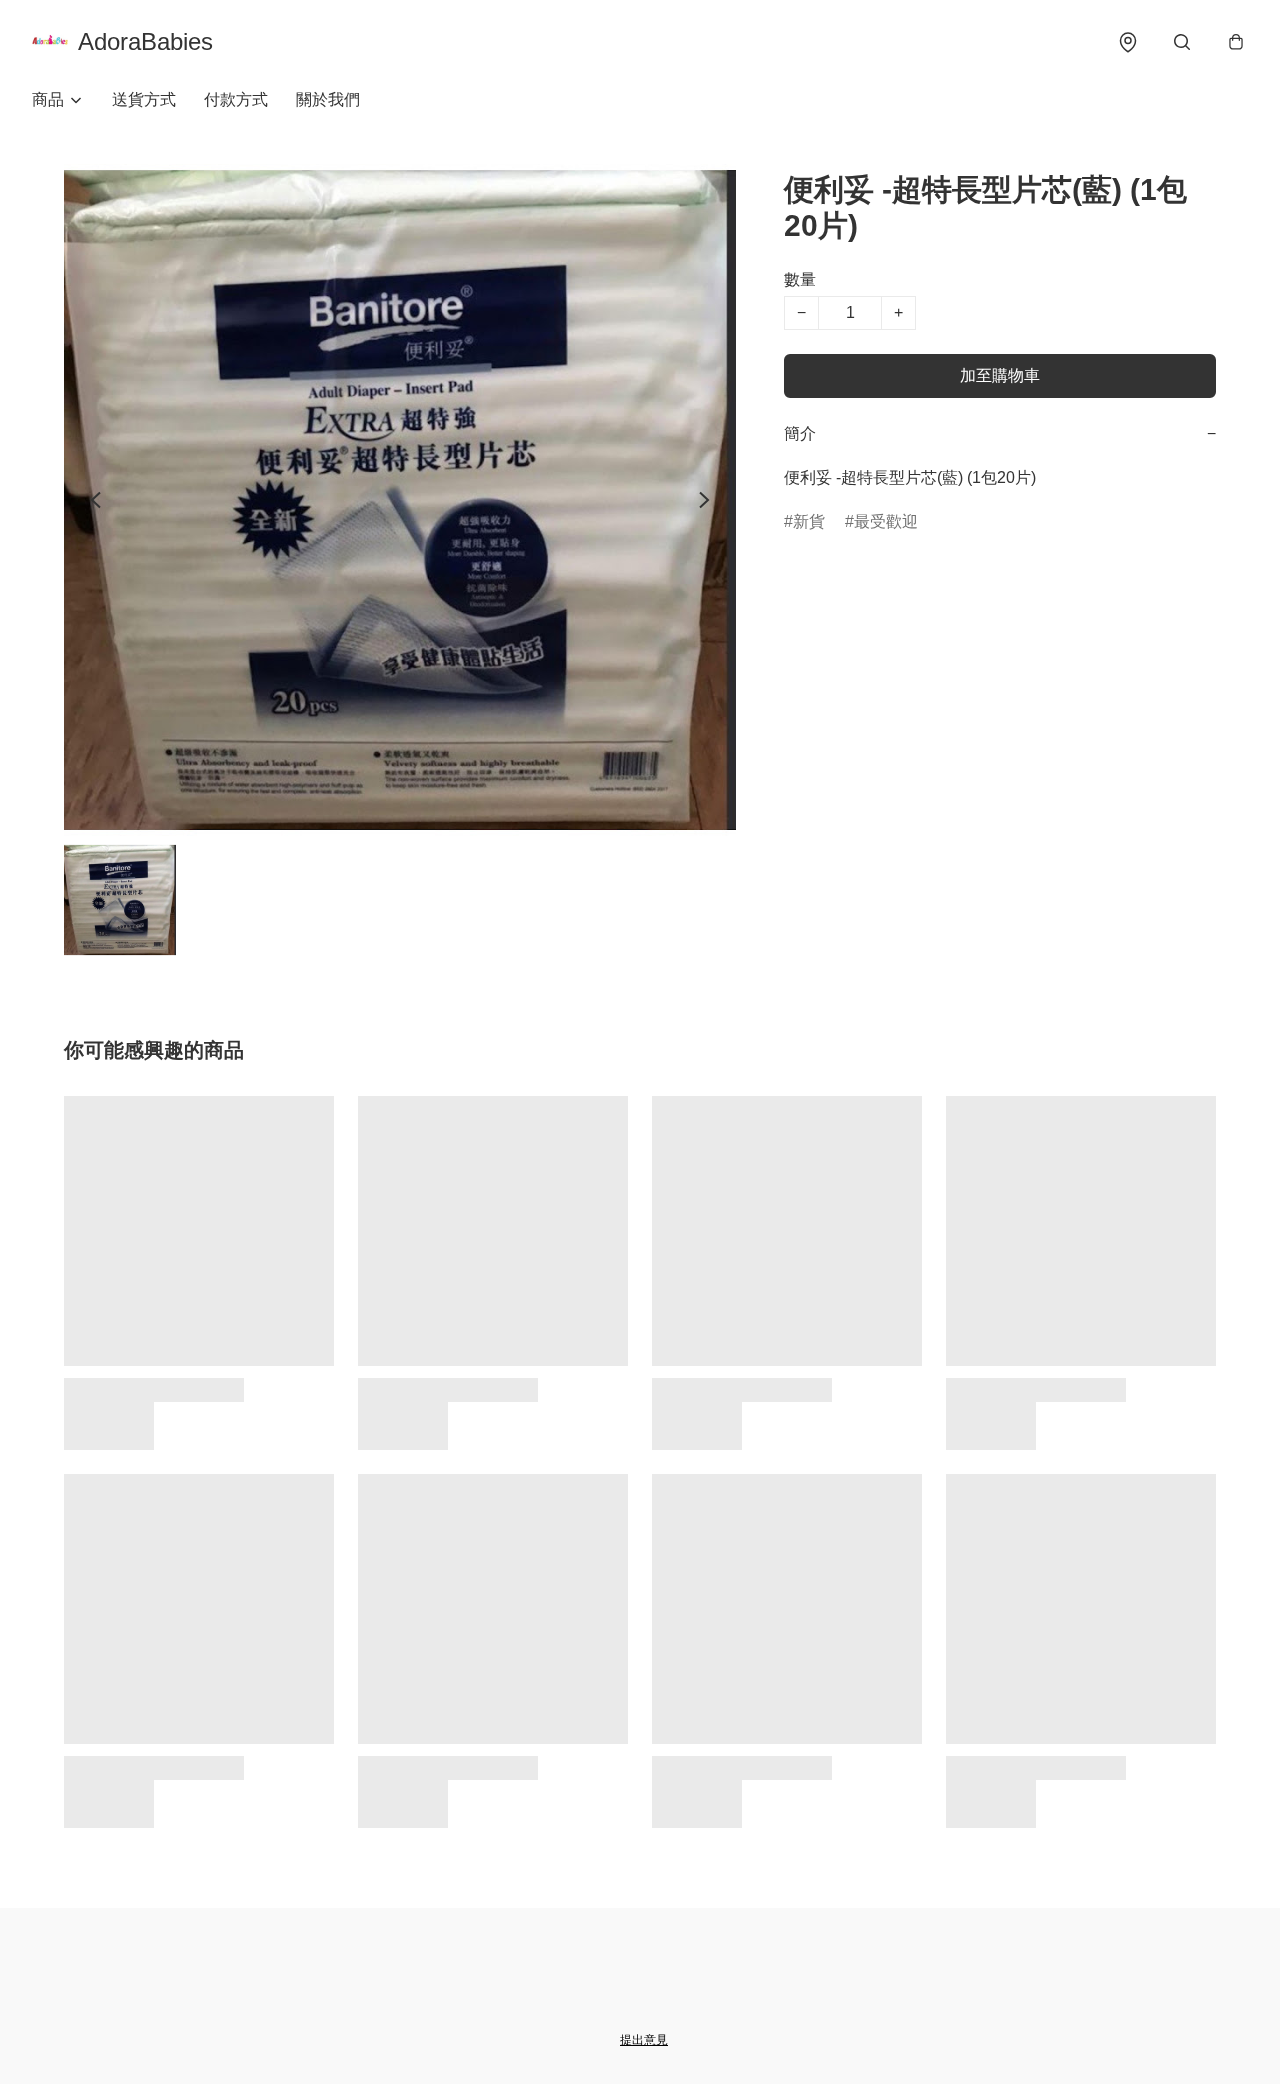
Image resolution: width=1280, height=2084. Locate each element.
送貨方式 (144, 99)
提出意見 (644, 2040)
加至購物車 (1000, 375)
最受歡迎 (886, 521)
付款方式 (236, 99)
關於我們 (328, 99)
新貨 (809, 521)
